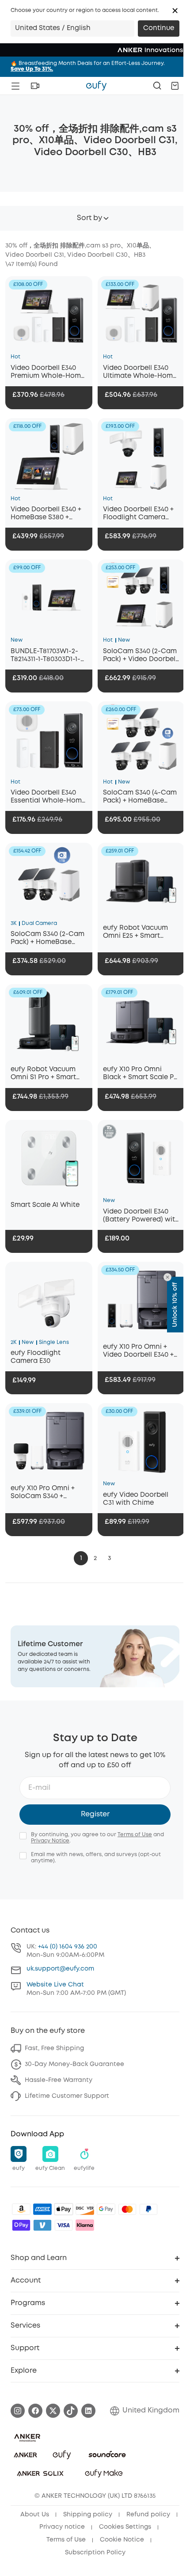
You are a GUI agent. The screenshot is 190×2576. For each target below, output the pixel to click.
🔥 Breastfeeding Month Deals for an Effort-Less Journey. (88, 66)
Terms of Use (135, 1835)
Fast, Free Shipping (54, 2048)
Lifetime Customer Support (67, 2096)
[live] (35, 86)
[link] (95, 1657)
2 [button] (95, 1558)
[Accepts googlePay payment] (106, 2209)
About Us (35, 2515)
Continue (159, 28)
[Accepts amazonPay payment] (21, 2209)
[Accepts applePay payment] (64, 2209)
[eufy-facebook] (35, 2411)
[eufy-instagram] (18, 2411)
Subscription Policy (95, 2553)
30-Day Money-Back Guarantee (74, 2064)
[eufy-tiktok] (71, 2411)
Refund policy (148, 2515)
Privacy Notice (50, 1841)
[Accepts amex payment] (42, 2209)
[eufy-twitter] (53, 2411)
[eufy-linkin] (88, 2411)
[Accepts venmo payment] (42, 2225)
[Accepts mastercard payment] (127, 2209)
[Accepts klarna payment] (85, 2225)
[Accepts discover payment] (85, 2209)
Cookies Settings (125, 2527)
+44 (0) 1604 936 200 (68, 1947)
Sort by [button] (89, 218)
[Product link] (49, 314)
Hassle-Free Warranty (59, 2080)
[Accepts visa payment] (64, 2225)
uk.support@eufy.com (60, 1969)
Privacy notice (62, 2527)
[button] (175, 11)
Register (95, 1814)
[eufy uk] (96, 86)
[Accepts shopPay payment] (21, 2225)
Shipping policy (88, 2515)
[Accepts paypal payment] (148, 2209)
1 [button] (81, 1558)
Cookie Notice (122, 2540)
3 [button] (109, 1558)
